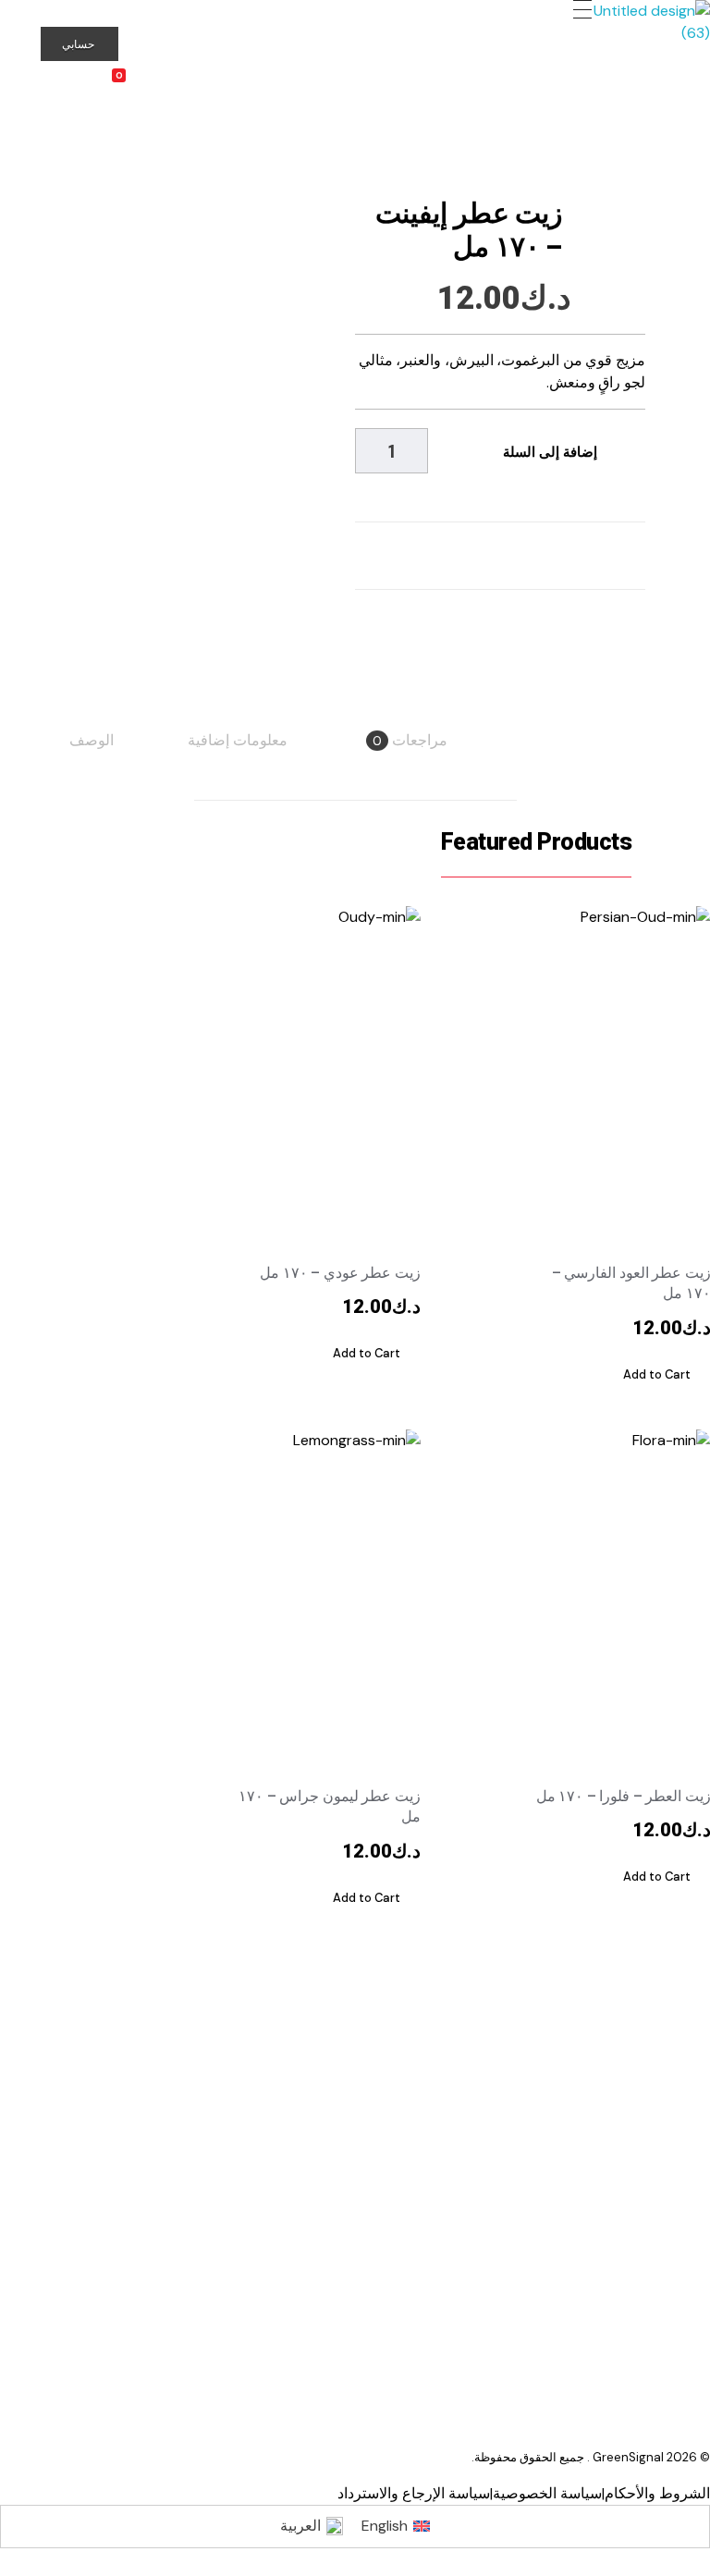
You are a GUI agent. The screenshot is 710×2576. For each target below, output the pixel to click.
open (645, 169)
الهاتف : (203, 2238)
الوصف (92, 740)
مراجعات (410, 740)
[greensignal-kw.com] (639, 30)
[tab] (92, 741)
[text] (592, 2340)
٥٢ (166, 2238)
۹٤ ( (137, 2238)
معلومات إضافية (238, 740)
